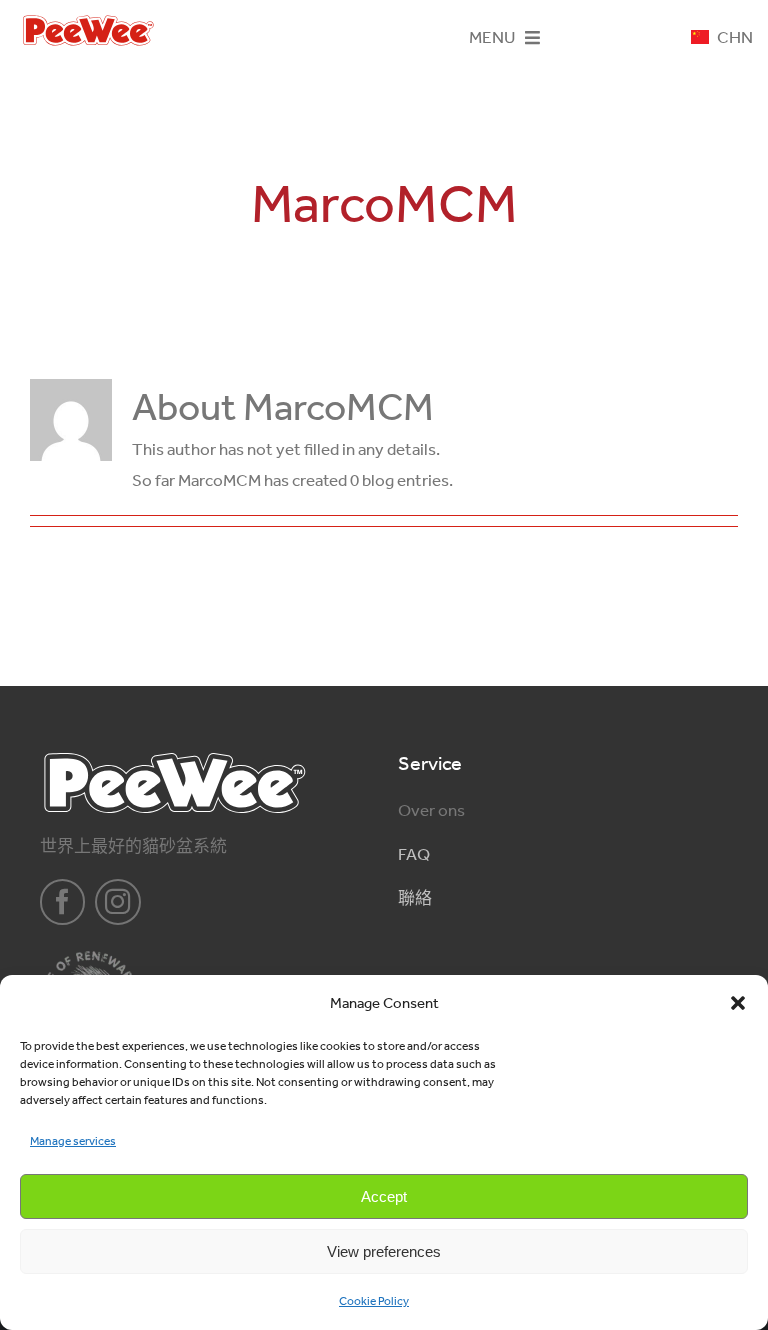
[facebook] (63, 902)
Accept (384, 1196)
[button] (738, 1003)
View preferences (384, 1251)
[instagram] (118, 902)
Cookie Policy (374, 1301)
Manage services (73, 1141)
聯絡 (415, 898)
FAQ (414, 854)
